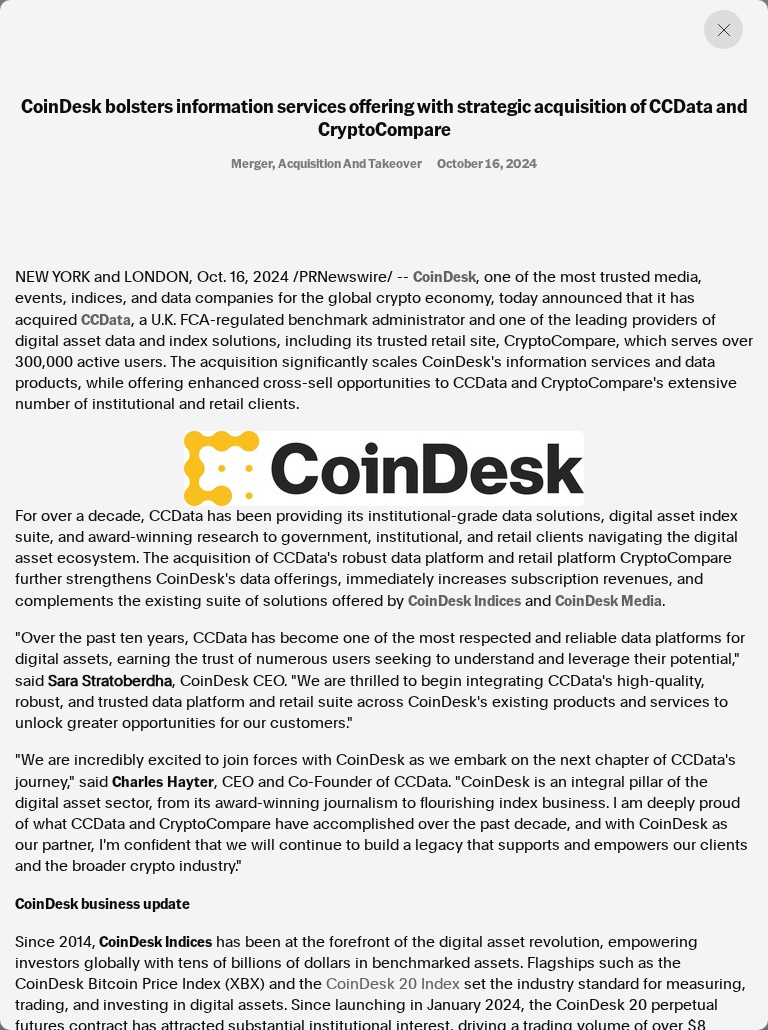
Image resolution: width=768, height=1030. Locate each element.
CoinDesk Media (608, 600)
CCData (106, 319)
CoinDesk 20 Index (393, 984)
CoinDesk (444, 276)
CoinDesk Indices (464, 600)
